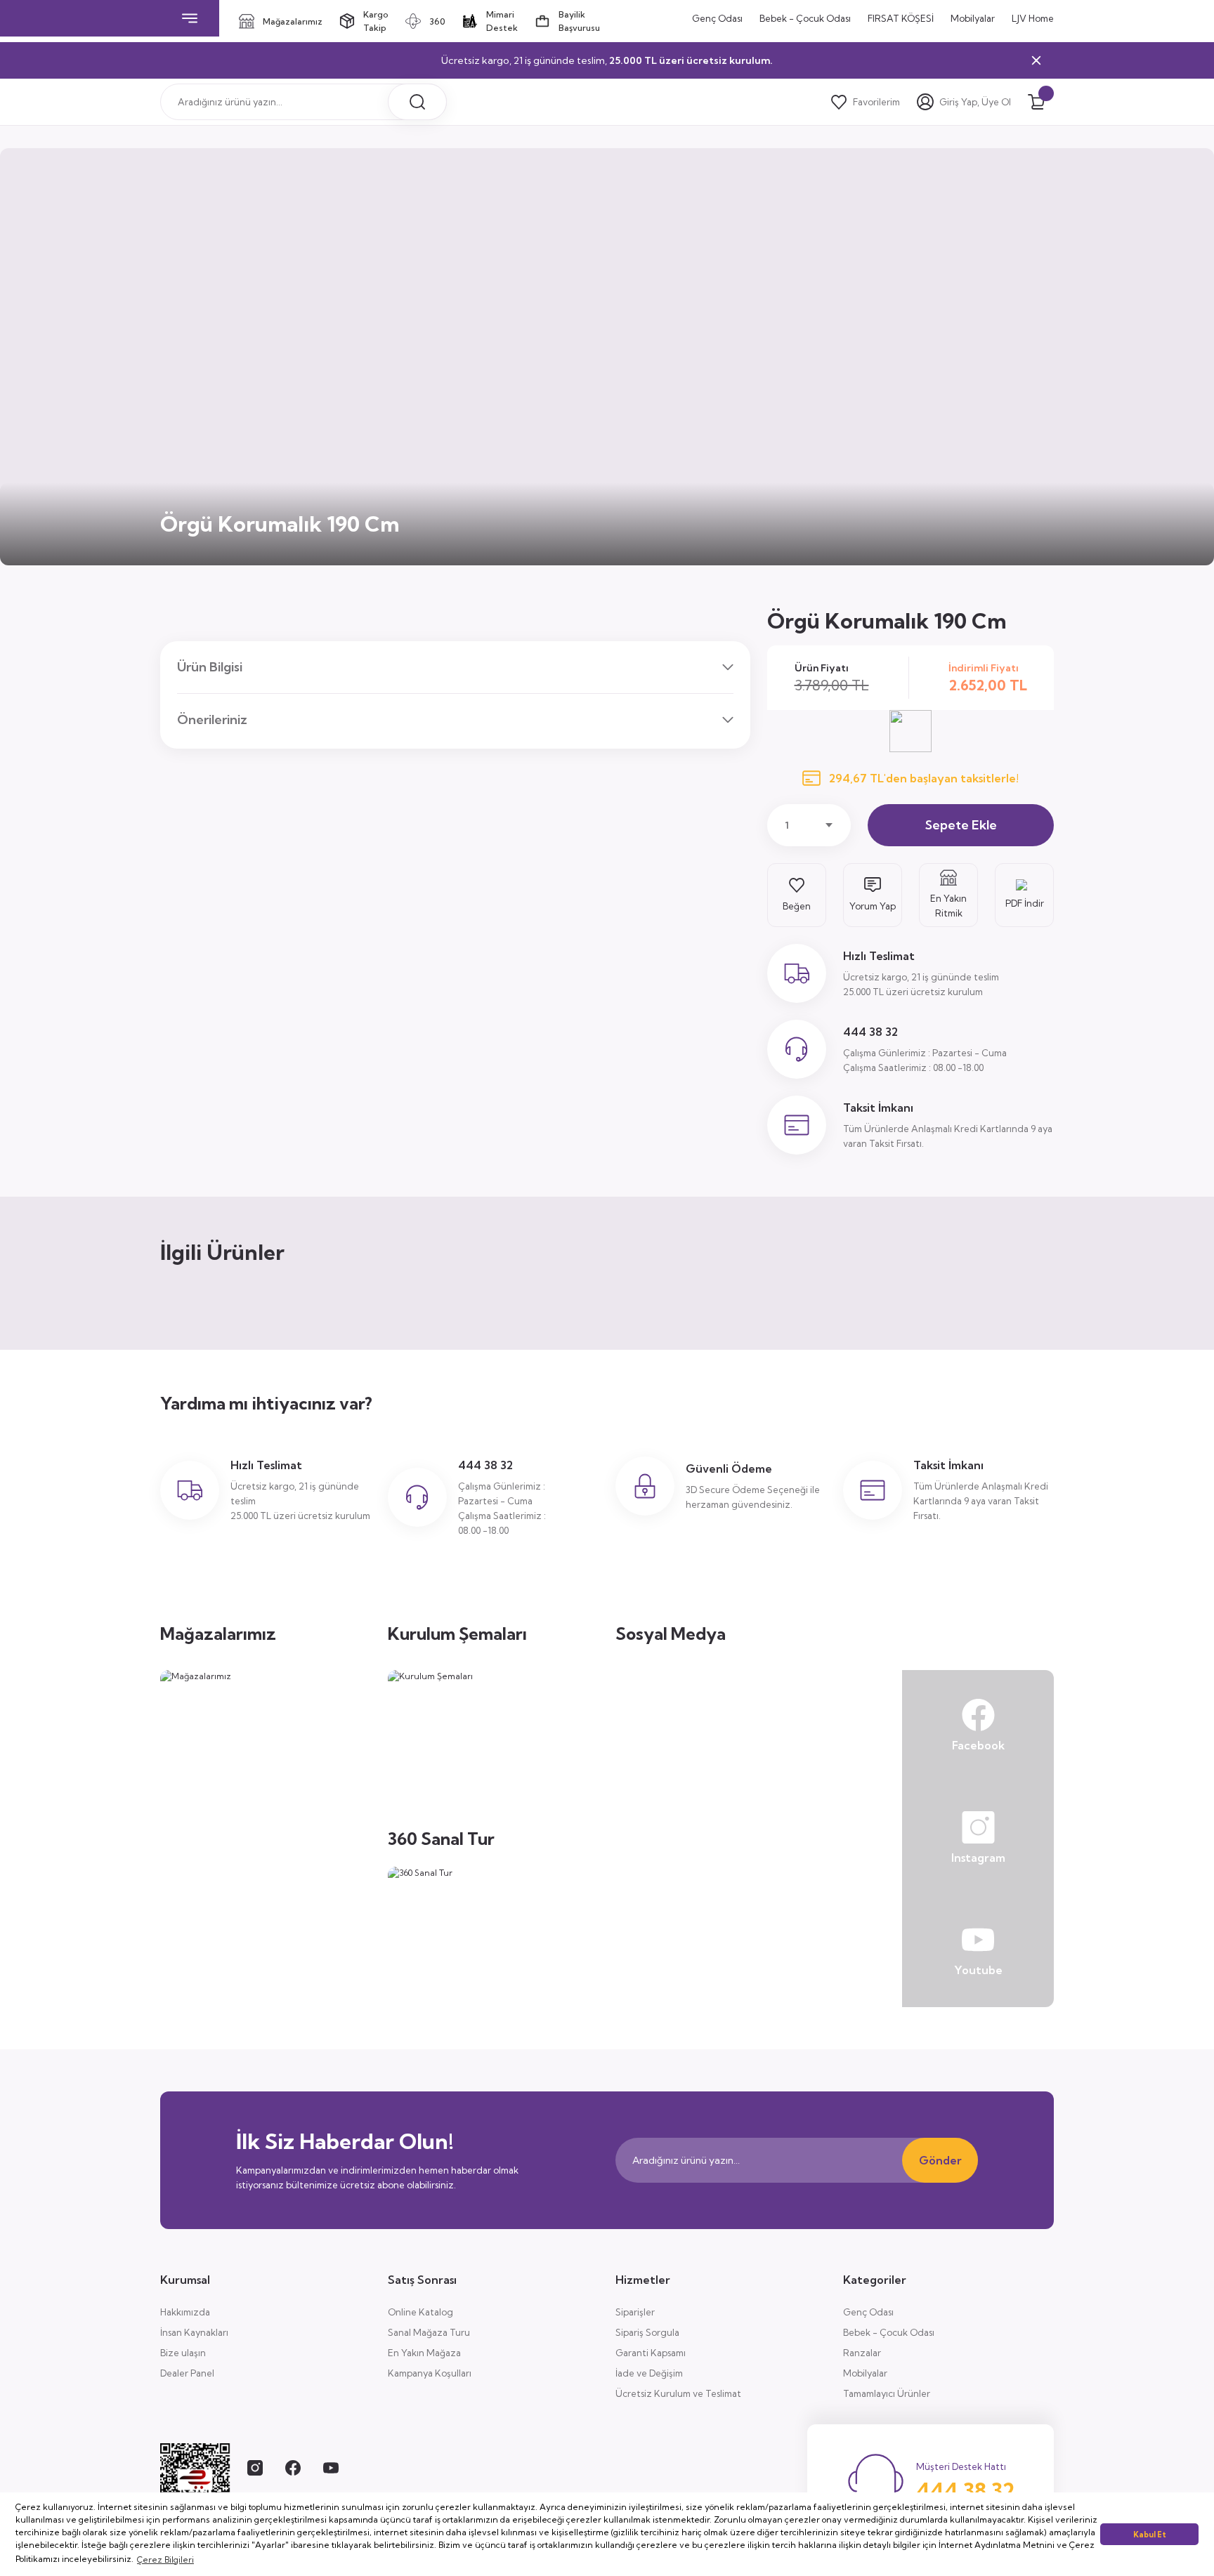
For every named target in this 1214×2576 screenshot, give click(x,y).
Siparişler (635, 2312)
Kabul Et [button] (1150, 2535)
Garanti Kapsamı (651, 2353)
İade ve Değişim (649, 2373)
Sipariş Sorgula (647, 2332)
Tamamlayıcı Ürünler (887, 2393)
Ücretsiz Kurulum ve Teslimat (678, 2393)
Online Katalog (420, 2312)
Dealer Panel (187, 2373)
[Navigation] (190, 18)
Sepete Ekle (961, 825)
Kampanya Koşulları (430, 2373)
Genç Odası (868, 2312)
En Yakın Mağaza (424, 2353)
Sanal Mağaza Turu (429, 2332)
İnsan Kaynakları (194, 2332)
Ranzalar (862, 2353)
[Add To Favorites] (797, 895)
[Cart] (1036, 102)
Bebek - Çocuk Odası (889, 2332)
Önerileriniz (212, 719)
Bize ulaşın (183, 2353)
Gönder (940, 2160)
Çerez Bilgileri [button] (165, 2559)
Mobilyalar (865, 2373)
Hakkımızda (185, 2312)
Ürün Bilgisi (210, 667)
